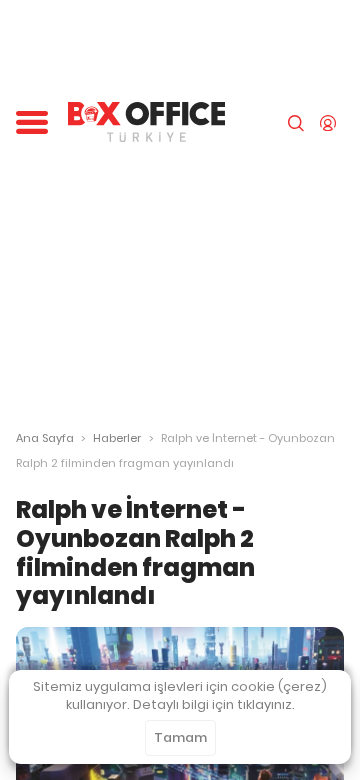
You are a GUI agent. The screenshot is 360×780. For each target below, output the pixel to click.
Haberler (117, 438)
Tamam (180, 737)
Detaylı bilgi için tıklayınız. (214, 704)
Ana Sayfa (45, 438)
